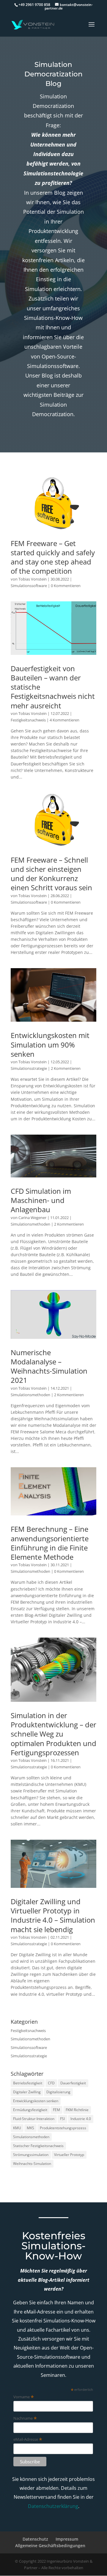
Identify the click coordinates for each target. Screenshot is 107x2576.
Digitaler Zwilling (27, 2092)
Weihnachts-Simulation (32, 2164)
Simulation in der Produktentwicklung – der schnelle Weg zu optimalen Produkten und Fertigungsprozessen (53, 1734)
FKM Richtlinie (77, 2110)
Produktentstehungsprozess (63, 2128)
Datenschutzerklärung (53, 2506)
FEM (56, 2110)
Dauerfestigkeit (73, 2083)
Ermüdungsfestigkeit (30, 2110)
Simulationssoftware (29, 586)
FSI (62, 2119)
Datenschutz (35, 2539)
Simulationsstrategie (29, 1068)
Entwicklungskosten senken (36, 2101)
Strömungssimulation (31, 2155)
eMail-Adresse (28, 2439)
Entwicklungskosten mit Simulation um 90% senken (50, 1044)
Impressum (67, 2539)
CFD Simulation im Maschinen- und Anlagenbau (41, 1200)
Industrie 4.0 (81, 2119)
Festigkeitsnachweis (28, 720)
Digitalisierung (58, 2092)
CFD (51, 2083)
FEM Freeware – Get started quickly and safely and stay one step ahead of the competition (53, 557)
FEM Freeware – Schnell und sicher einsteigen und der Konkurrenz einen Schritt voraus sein (51, 874)
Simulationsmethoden (30, 1224)
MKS (30, 2128)
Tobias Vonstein (33, 579)
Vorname (24, 2397)
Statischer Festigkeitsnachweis (38, 2146)
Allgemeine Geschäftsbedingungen (50, 2546)
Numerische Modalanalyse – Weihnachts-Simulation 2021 (49, 1366)
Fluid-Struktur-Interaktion (34, 2119)
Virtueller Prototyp (69, 2155)
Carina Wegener (32, 1218)
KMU (17, 2128)
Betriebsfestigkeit (28, 2083)
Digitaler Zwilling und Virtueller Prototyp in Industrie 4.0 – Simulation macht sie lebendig (53, 1915)
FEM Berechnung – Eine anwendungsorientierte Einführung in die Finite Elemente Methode (50, 1543)
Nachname (25, 2418)
